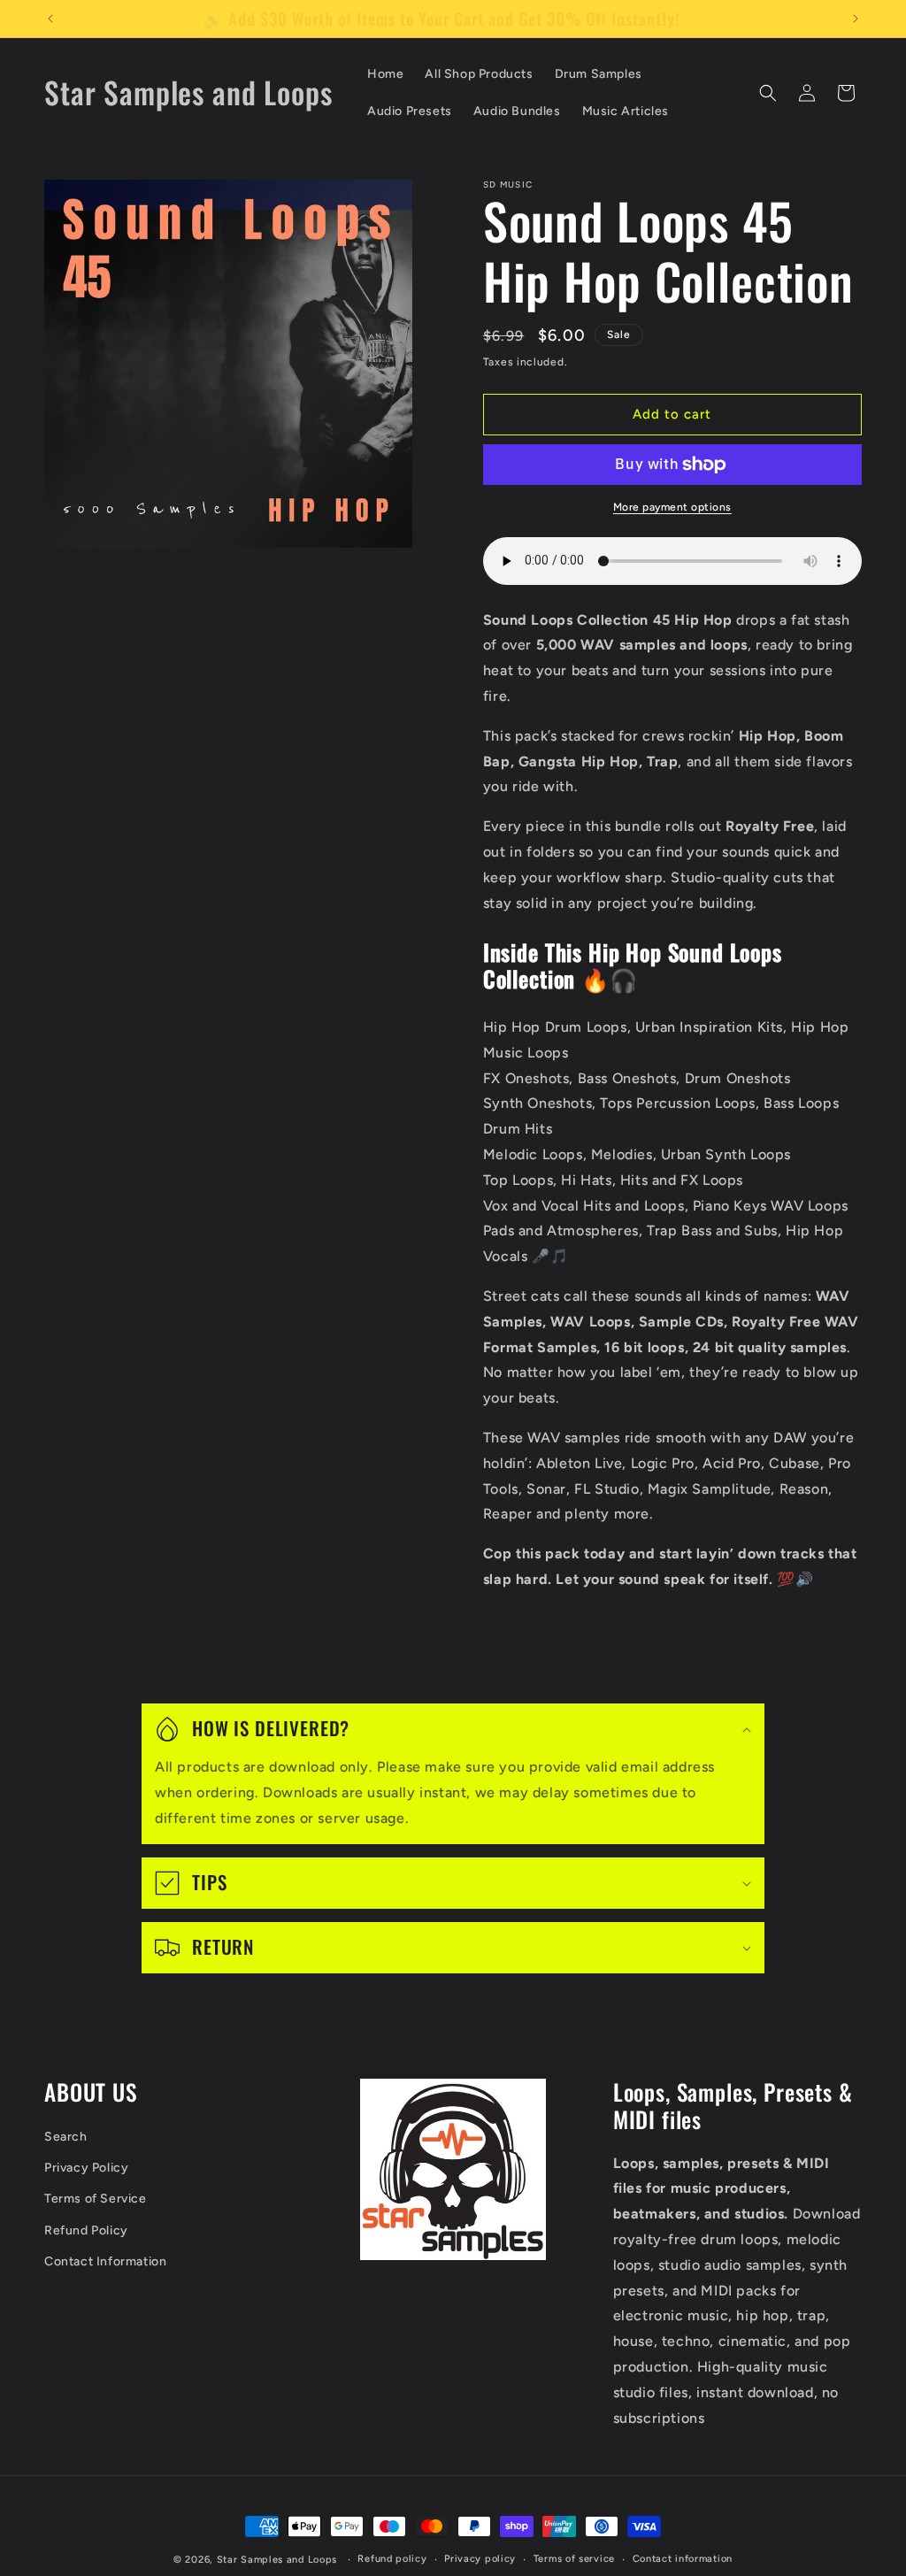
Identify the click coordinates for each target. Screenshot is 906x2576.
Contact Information (105, 2261)
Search (66, 2137)
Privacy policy (480, 2559)
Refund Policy (86, 2230)
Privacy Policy (86, 2168)
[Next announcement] (856, 19)
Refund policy (392, 2559)
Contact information (683, 2559)
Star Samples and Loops (277, 2560)
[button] (768, 93)
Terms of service (574, 2559)
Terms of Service (96, 2199)
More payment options (672, 507)
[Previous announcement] (50, 19)
